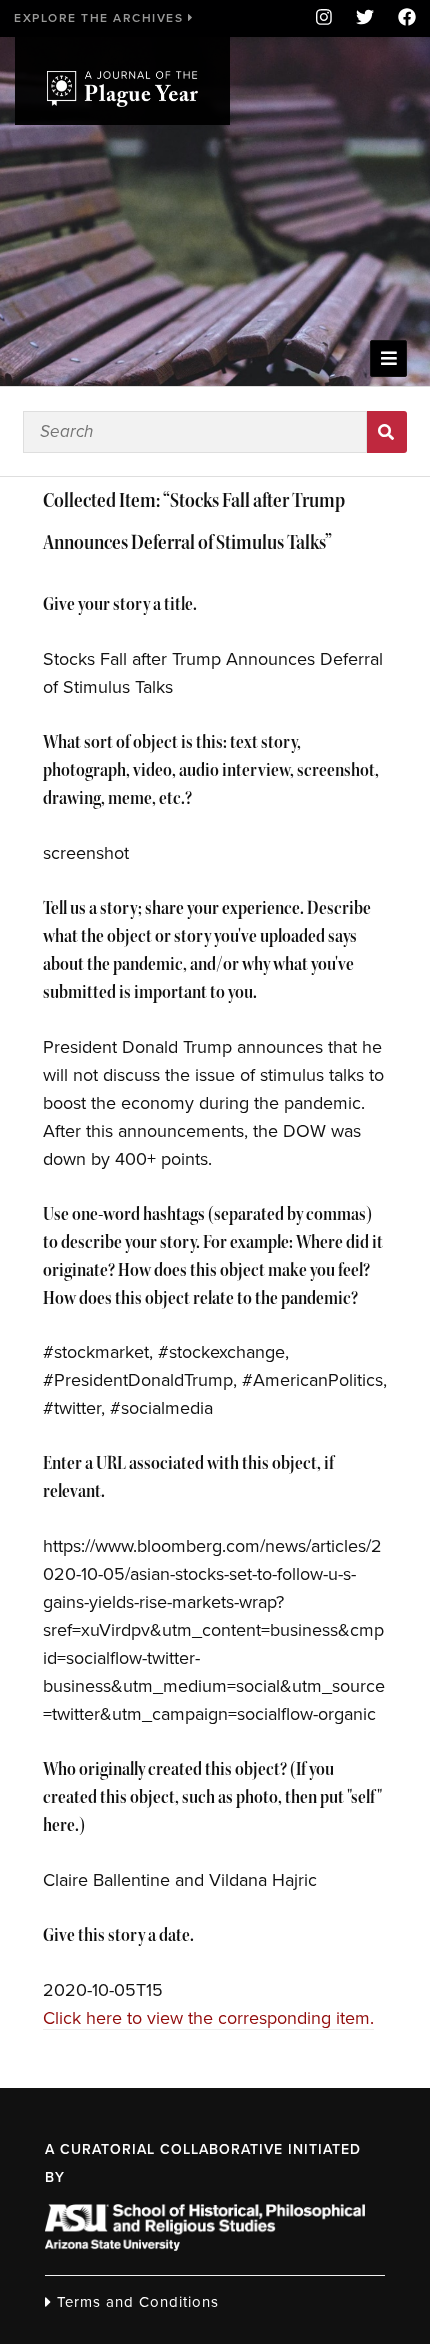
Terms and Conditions (135, 2302)
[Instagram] (324, 18)
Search (387, 432)
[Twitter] (365, 18)
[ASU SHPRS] (205, 2245)
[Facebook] (401, 18)
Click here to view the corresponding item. (208, 2018)
